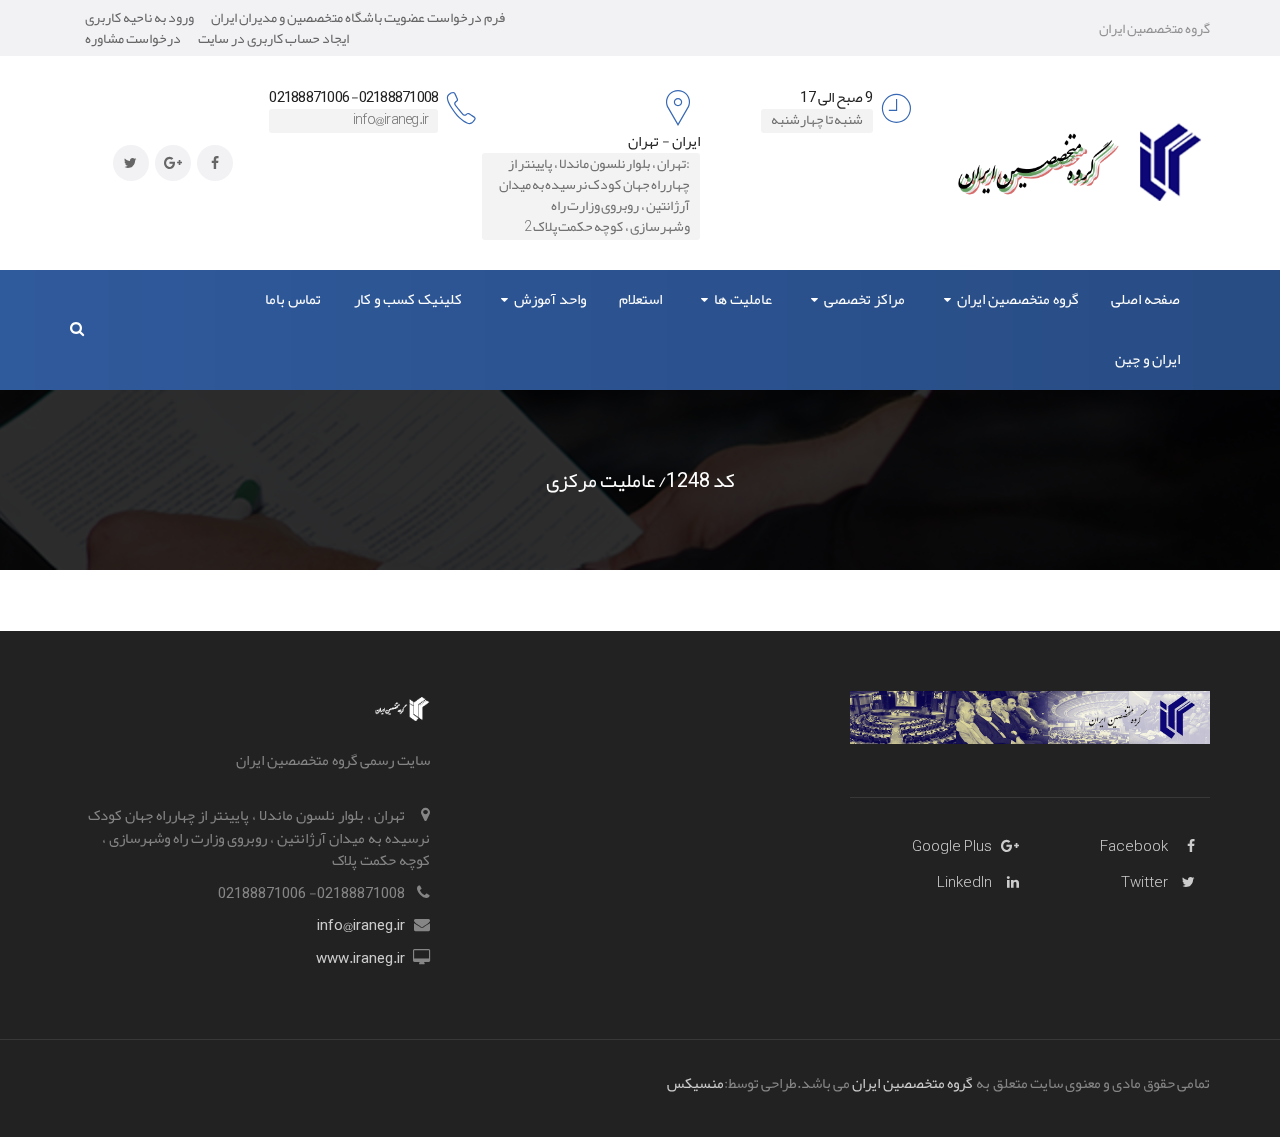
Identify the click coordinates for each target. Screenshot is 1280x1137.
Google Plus (952, 846)
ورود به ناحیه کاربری (139, 17)
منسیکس (695, 1083)
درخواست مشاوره (133, 38)
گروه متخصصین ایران (913, 1083)
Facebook (1134, 846)
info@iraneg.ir (361, 925)
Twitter (1144, 882)
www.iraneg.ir (360, 958)
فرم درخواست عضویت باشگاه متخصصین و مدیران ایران (358, 17)
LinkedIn (964, 882)
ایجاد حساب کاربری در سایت (273, 38)
